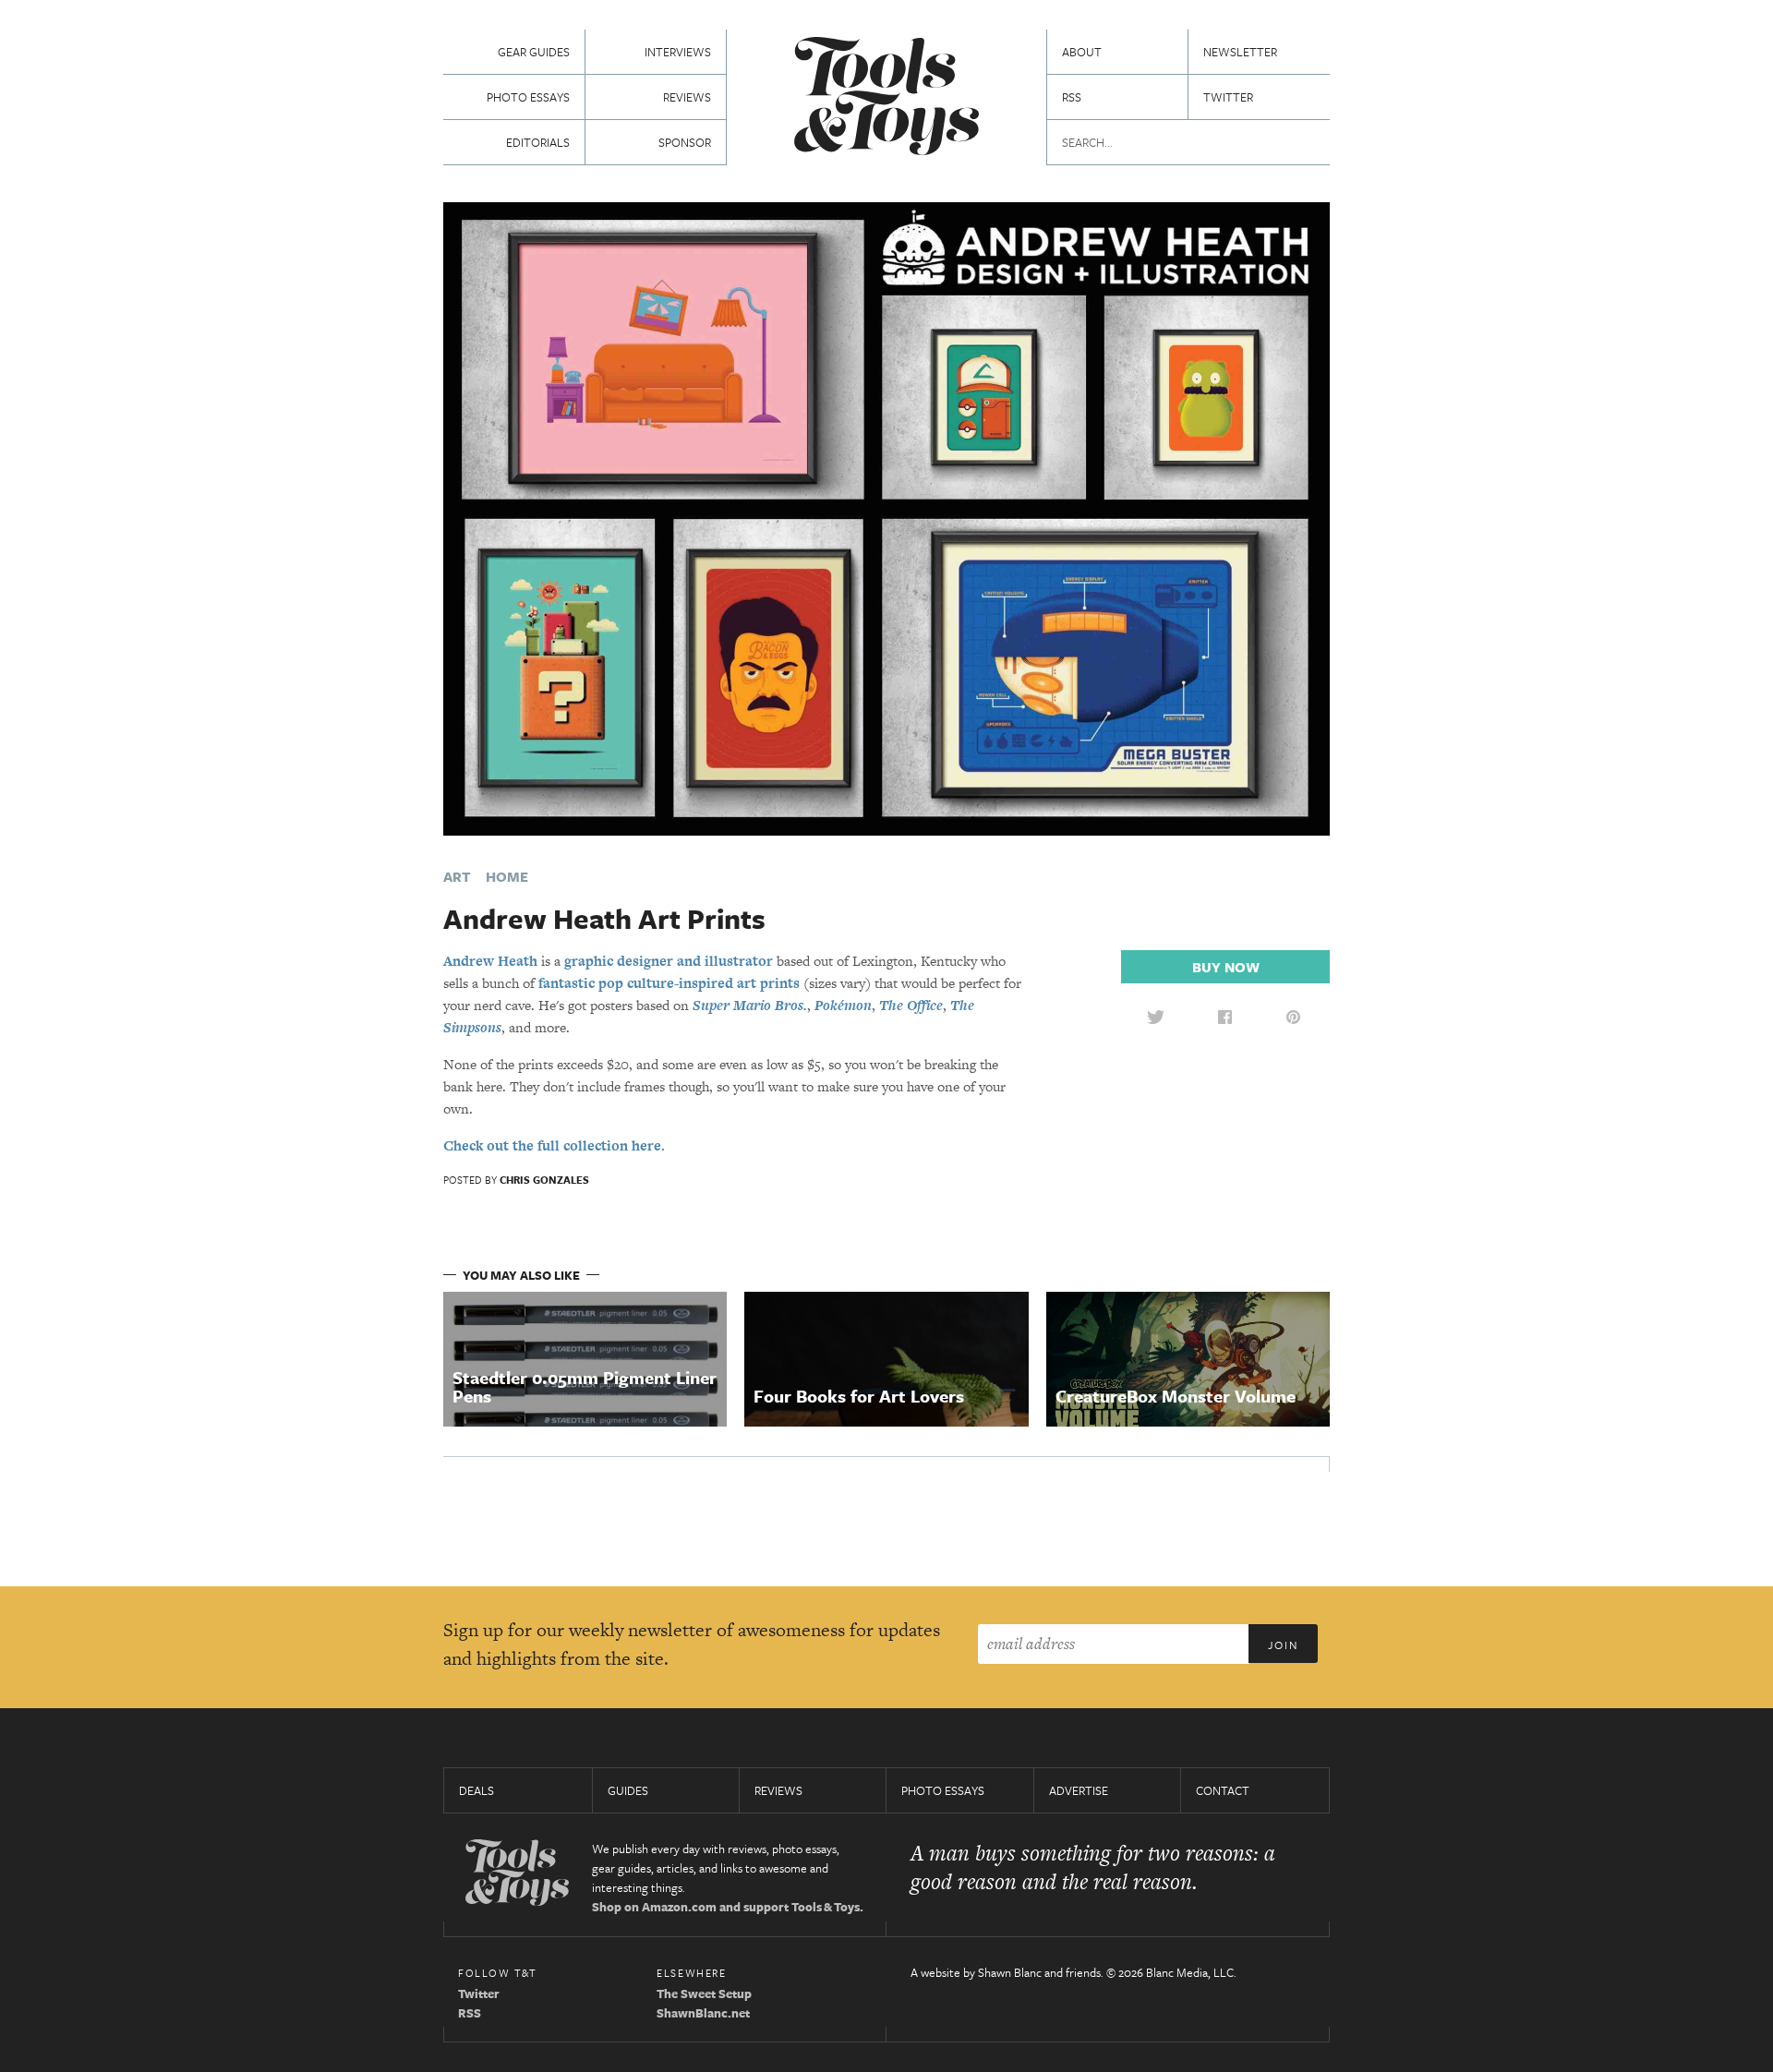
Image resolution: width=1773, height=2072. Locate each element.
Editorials (538, 142)
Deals (476, 1790)
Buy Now (1226, 967)
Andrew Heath (490, 961)
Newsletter (1240, 52)
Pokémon (843, 1005)
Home (507, 876)
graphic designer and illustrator (669, 961)
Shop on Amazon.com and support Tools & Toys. (728, 1907)
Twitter (1228, 97)
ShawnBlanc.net (703, 2013)
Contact (1223, 1790)
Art (457, 876)
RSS (1072, 97)
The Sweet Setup (704, 1994)
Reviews (687, 97)
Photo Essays (528, 97)
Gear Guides (534, 52)
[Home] (886, 98)
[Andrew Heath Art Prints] (886, 518)
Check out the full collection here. (554, 1145)
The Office (911, 1005)
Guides (628, 1790)
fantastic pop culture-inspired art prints (669, 983)
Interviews (678, 52)
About (1082, 52)
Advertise (1079, 1790)
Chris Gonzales (544, 1180)
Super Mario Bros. (750, 1005)
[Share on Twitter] (1155, 1017)
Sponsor (685, 142)
